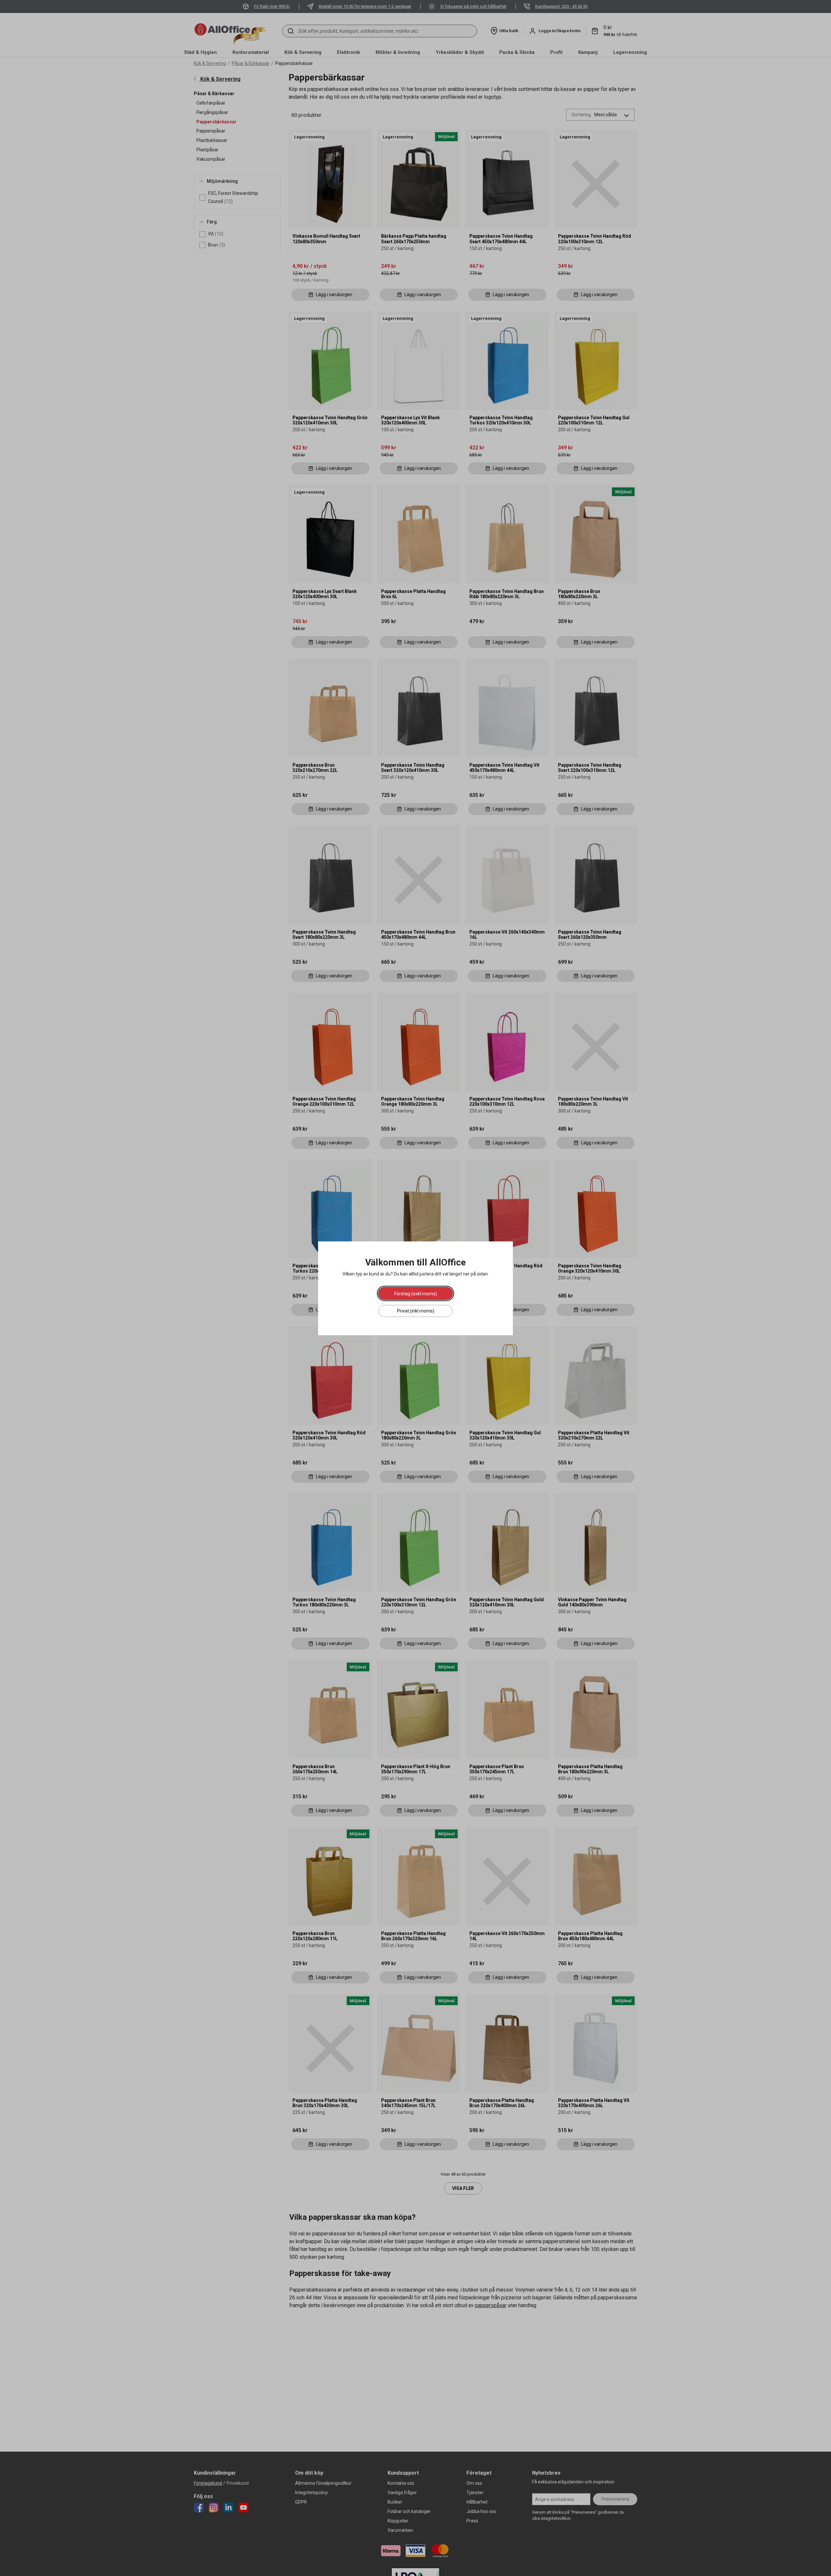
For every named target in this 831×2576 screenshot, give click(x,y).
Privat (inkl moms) (416, 1311)
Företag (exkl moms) (416, 1293)
